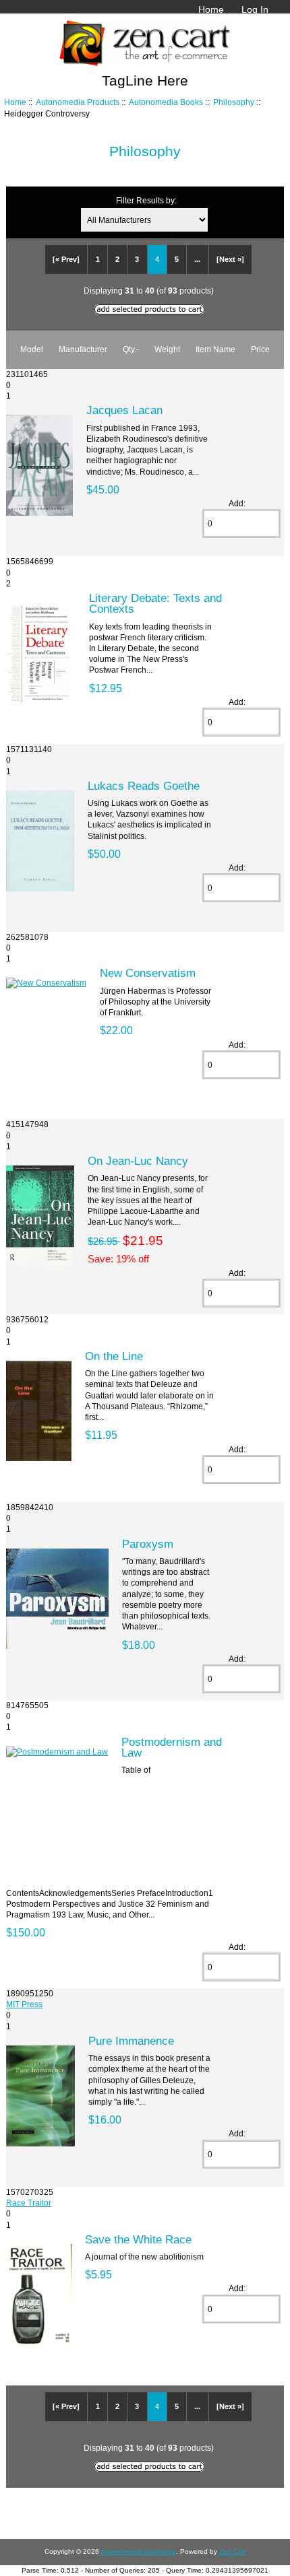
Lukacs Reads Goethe (144, 786)
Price (260, 349)
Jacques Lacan (124, 410)
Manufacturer (83, 349)
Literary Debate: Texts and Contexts (155, 603)
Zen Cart (233, 2551)
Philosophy (234, 102)
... (197, 259)
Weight (167, 349)
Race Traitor (29, 2203)
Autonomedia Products (78, 102)
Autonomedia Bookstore (138, 2551)
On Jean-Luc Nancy (138, 1161)
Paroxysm (148, 1544)
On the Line (114, 1356)
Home (211, 9)
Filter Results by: (146, 200)
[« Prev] (66, 259)
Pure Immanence (131, 2041)
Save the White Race (138, 2239)
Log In (255, 9)
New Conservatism (148, 973)
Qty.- (131, 349)
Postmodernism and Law (172, 1747)
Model (32, 349)
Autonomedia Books (166, 102)
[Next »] (230, 259)
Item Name (215, 349)
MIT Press (24, 2004)
